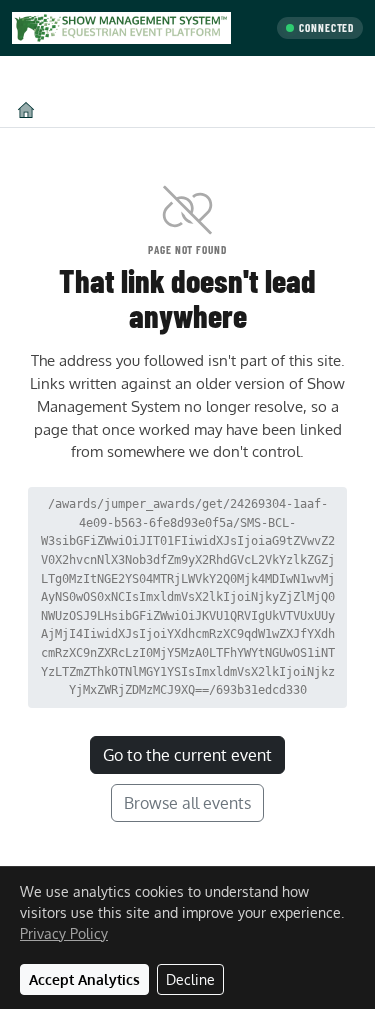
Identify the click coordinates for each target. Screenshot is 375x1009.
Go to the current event (187, 755)
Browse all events (187, 803)
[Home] (26, 109)
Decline (190, 979)
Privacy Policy (64, 933)
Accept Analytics (84, 979)
